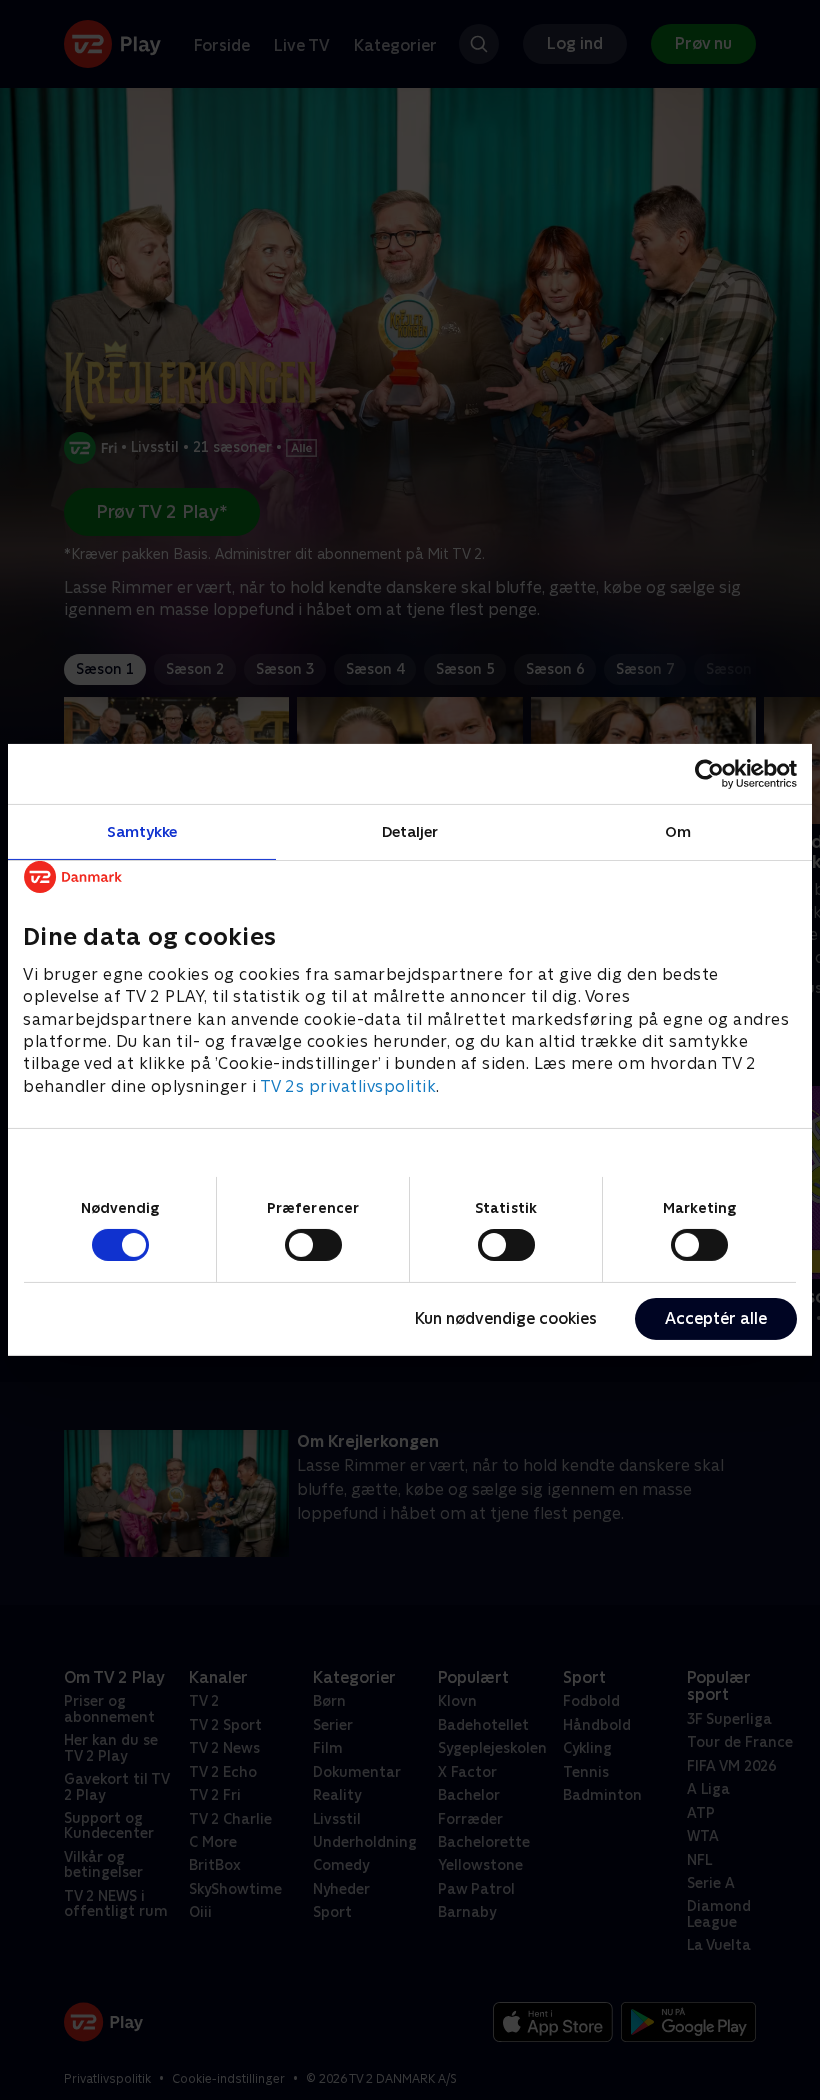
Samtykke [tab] (142, 831)
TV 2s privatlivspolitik (348, 1086)
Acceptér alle (716, 1318)
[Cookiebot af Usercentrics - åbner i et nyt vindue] (709, 774)
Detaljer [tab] (410, 831)
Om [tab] (678, 831)
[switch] (313, 1245)
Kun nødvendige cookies (506, 1318)
